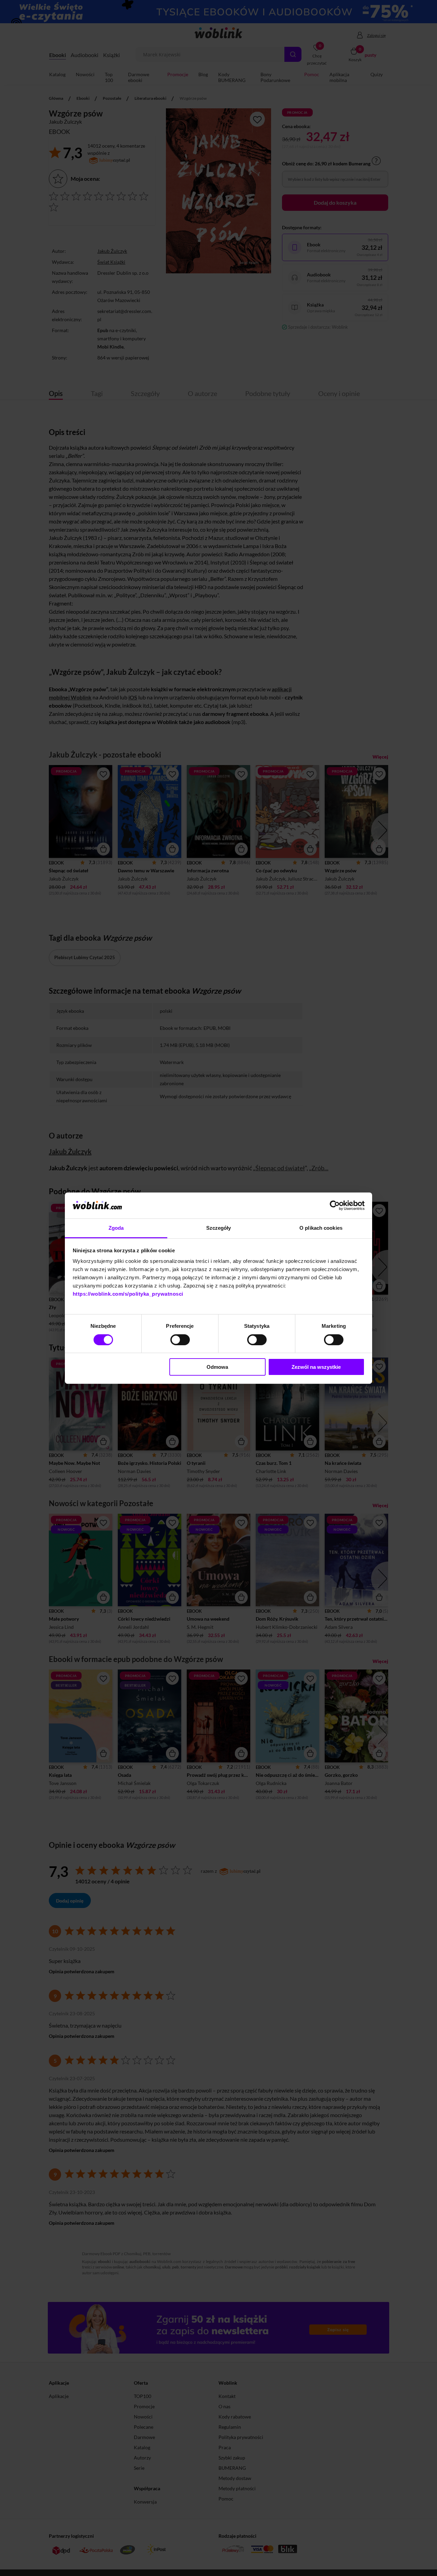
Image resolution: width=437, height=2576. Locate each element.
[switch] (180, 1340)
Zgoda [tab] (116, 1228)
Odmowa (217, 1367)
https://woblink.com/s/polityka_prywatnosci (128, 1294)
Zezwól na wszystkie (316, 1367)
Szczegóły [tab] (219, 1228)
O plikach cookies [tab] (321, 1228)
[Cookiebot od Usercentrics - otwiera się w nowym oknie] (335, 1205)
